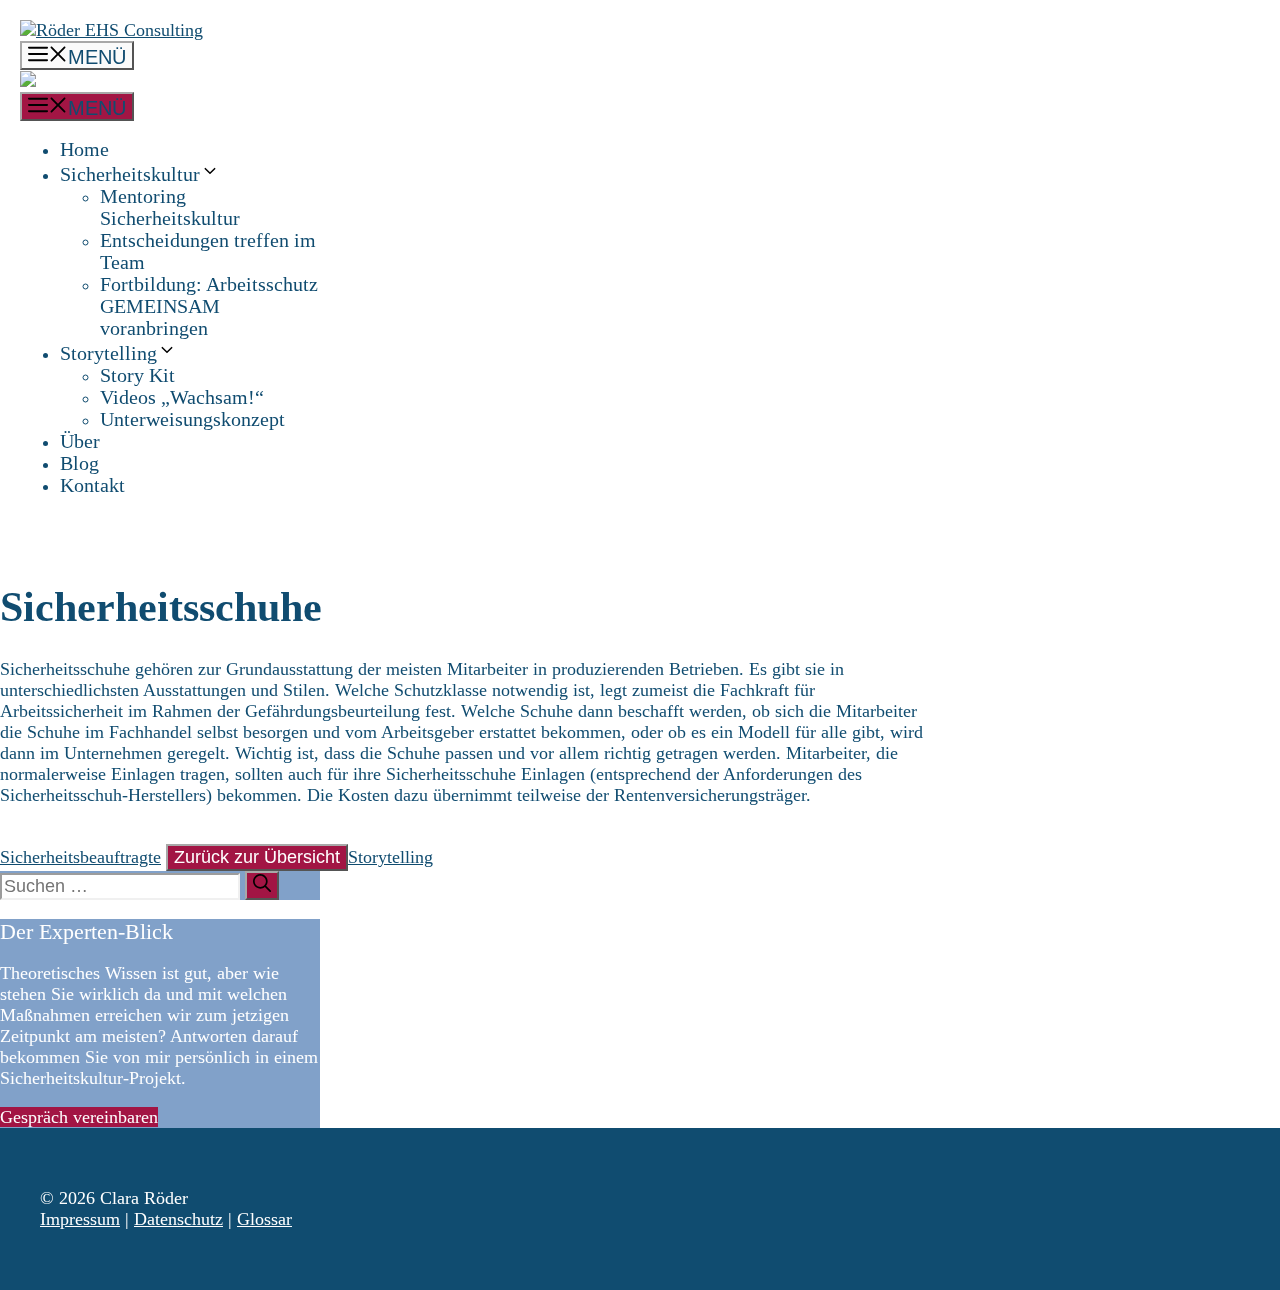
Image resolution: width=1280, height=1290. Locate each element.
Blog (79, 463)
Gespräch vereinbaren (79, 1117)
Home (84, 149)
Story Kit (137, 375)
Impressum (80, 1219)
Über (80, 441)
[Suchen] (262, 885)
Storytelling (108, 353)
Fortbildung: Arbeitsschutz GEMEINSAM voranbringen (209, 306)
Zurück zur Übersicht (257, 857)
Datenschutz (178, 1219)
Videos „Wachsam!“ (182, 397)
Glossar (264, 1219)
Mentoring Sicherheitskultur (170, 207)
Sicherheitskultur (130, 174)
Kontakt (92, 485)
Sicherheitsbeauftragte (80, 857)
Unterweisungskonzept (192, 419)
